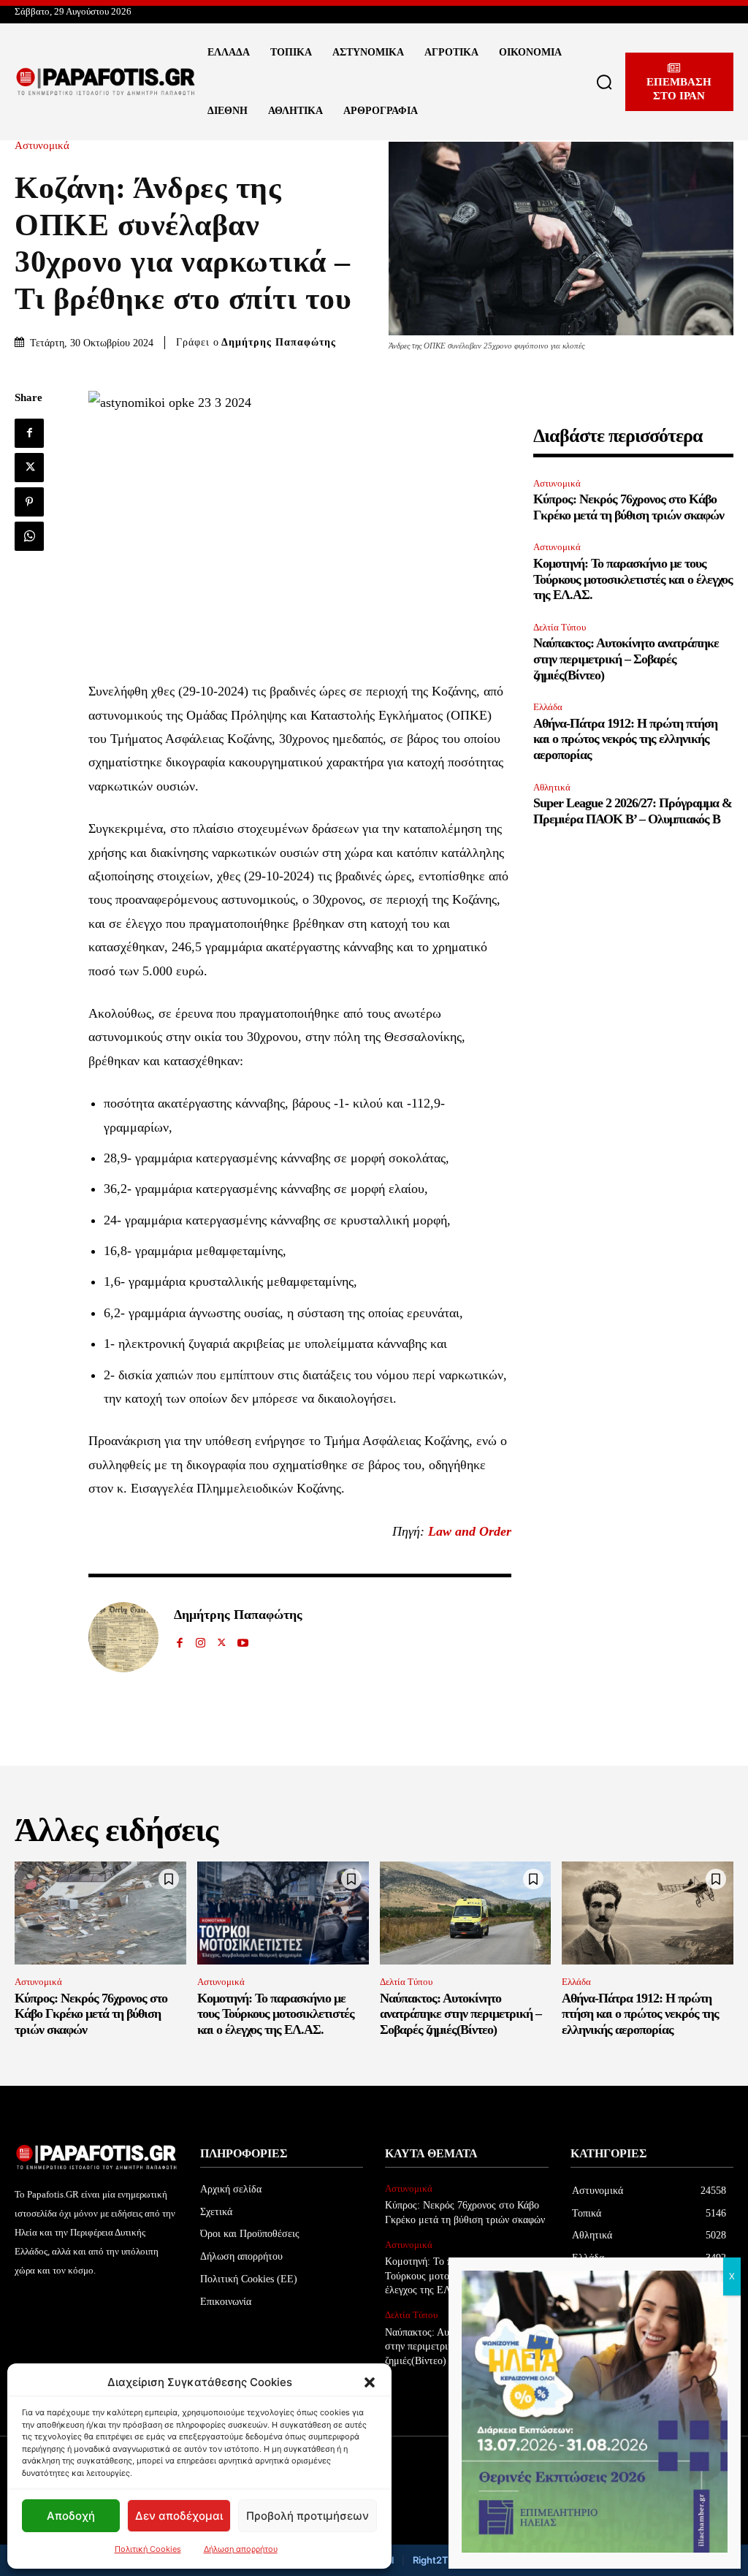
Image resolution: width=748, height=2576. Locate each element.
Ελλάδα (548, 707)
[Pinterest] (29, 502)
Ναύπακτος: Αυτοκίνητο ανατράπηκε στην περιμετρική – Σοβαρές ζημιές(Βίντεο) (626, 659)
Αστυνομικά (42, 146)
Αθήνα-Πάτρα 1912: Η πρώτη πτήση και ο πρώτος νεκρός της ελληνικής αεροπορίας (625, 739)
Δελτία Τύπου (560, 627)
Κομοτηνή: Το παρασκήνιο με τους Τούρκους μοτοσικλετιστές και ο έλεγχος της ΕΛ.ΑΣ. (633, 579)
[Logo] (106, 82)
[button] (370, 2382)
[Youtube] (243, 1640)
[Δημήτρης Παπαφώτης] (123, 1637)
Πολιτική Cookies (148, 2549)
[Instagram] (201, 1640)
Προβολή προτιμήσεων (308, 2516)
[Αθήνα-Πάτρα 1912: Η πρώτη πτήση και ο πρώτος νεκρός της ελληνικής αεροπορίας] (648, 1913)
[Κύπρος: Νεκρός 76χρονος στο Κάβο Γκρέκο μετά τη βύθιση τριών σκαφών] (100, 1913)
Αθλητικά (552, 787)
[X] (29, 468)
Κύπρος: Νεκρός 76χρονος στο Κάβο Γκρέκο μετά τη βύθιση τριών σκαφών (629, 507)
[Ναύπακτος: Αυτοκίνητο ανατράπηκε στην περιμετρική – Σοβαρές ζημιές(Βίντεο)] (466, 1913)
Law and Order (470, 1531)
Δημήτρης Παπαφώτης (279, 342)
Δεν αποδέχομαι (179, 2516)
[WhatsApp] (29, 536)
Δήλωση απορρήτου (241, 2549)
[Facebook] (29, 433)
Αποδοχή (71, 2516)
